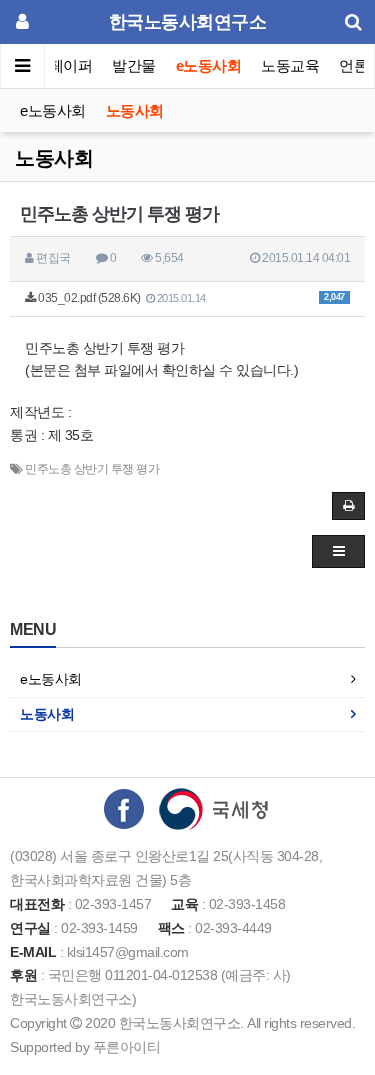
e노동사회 (209, 65)
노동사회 (135, 110)
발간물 (134, 65)
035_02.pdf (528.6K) (190, 298)
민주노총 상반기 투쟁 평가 (92, 469)
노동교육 (290, 65)
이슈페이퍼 (56, 65)
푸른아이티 (127, 1047)
